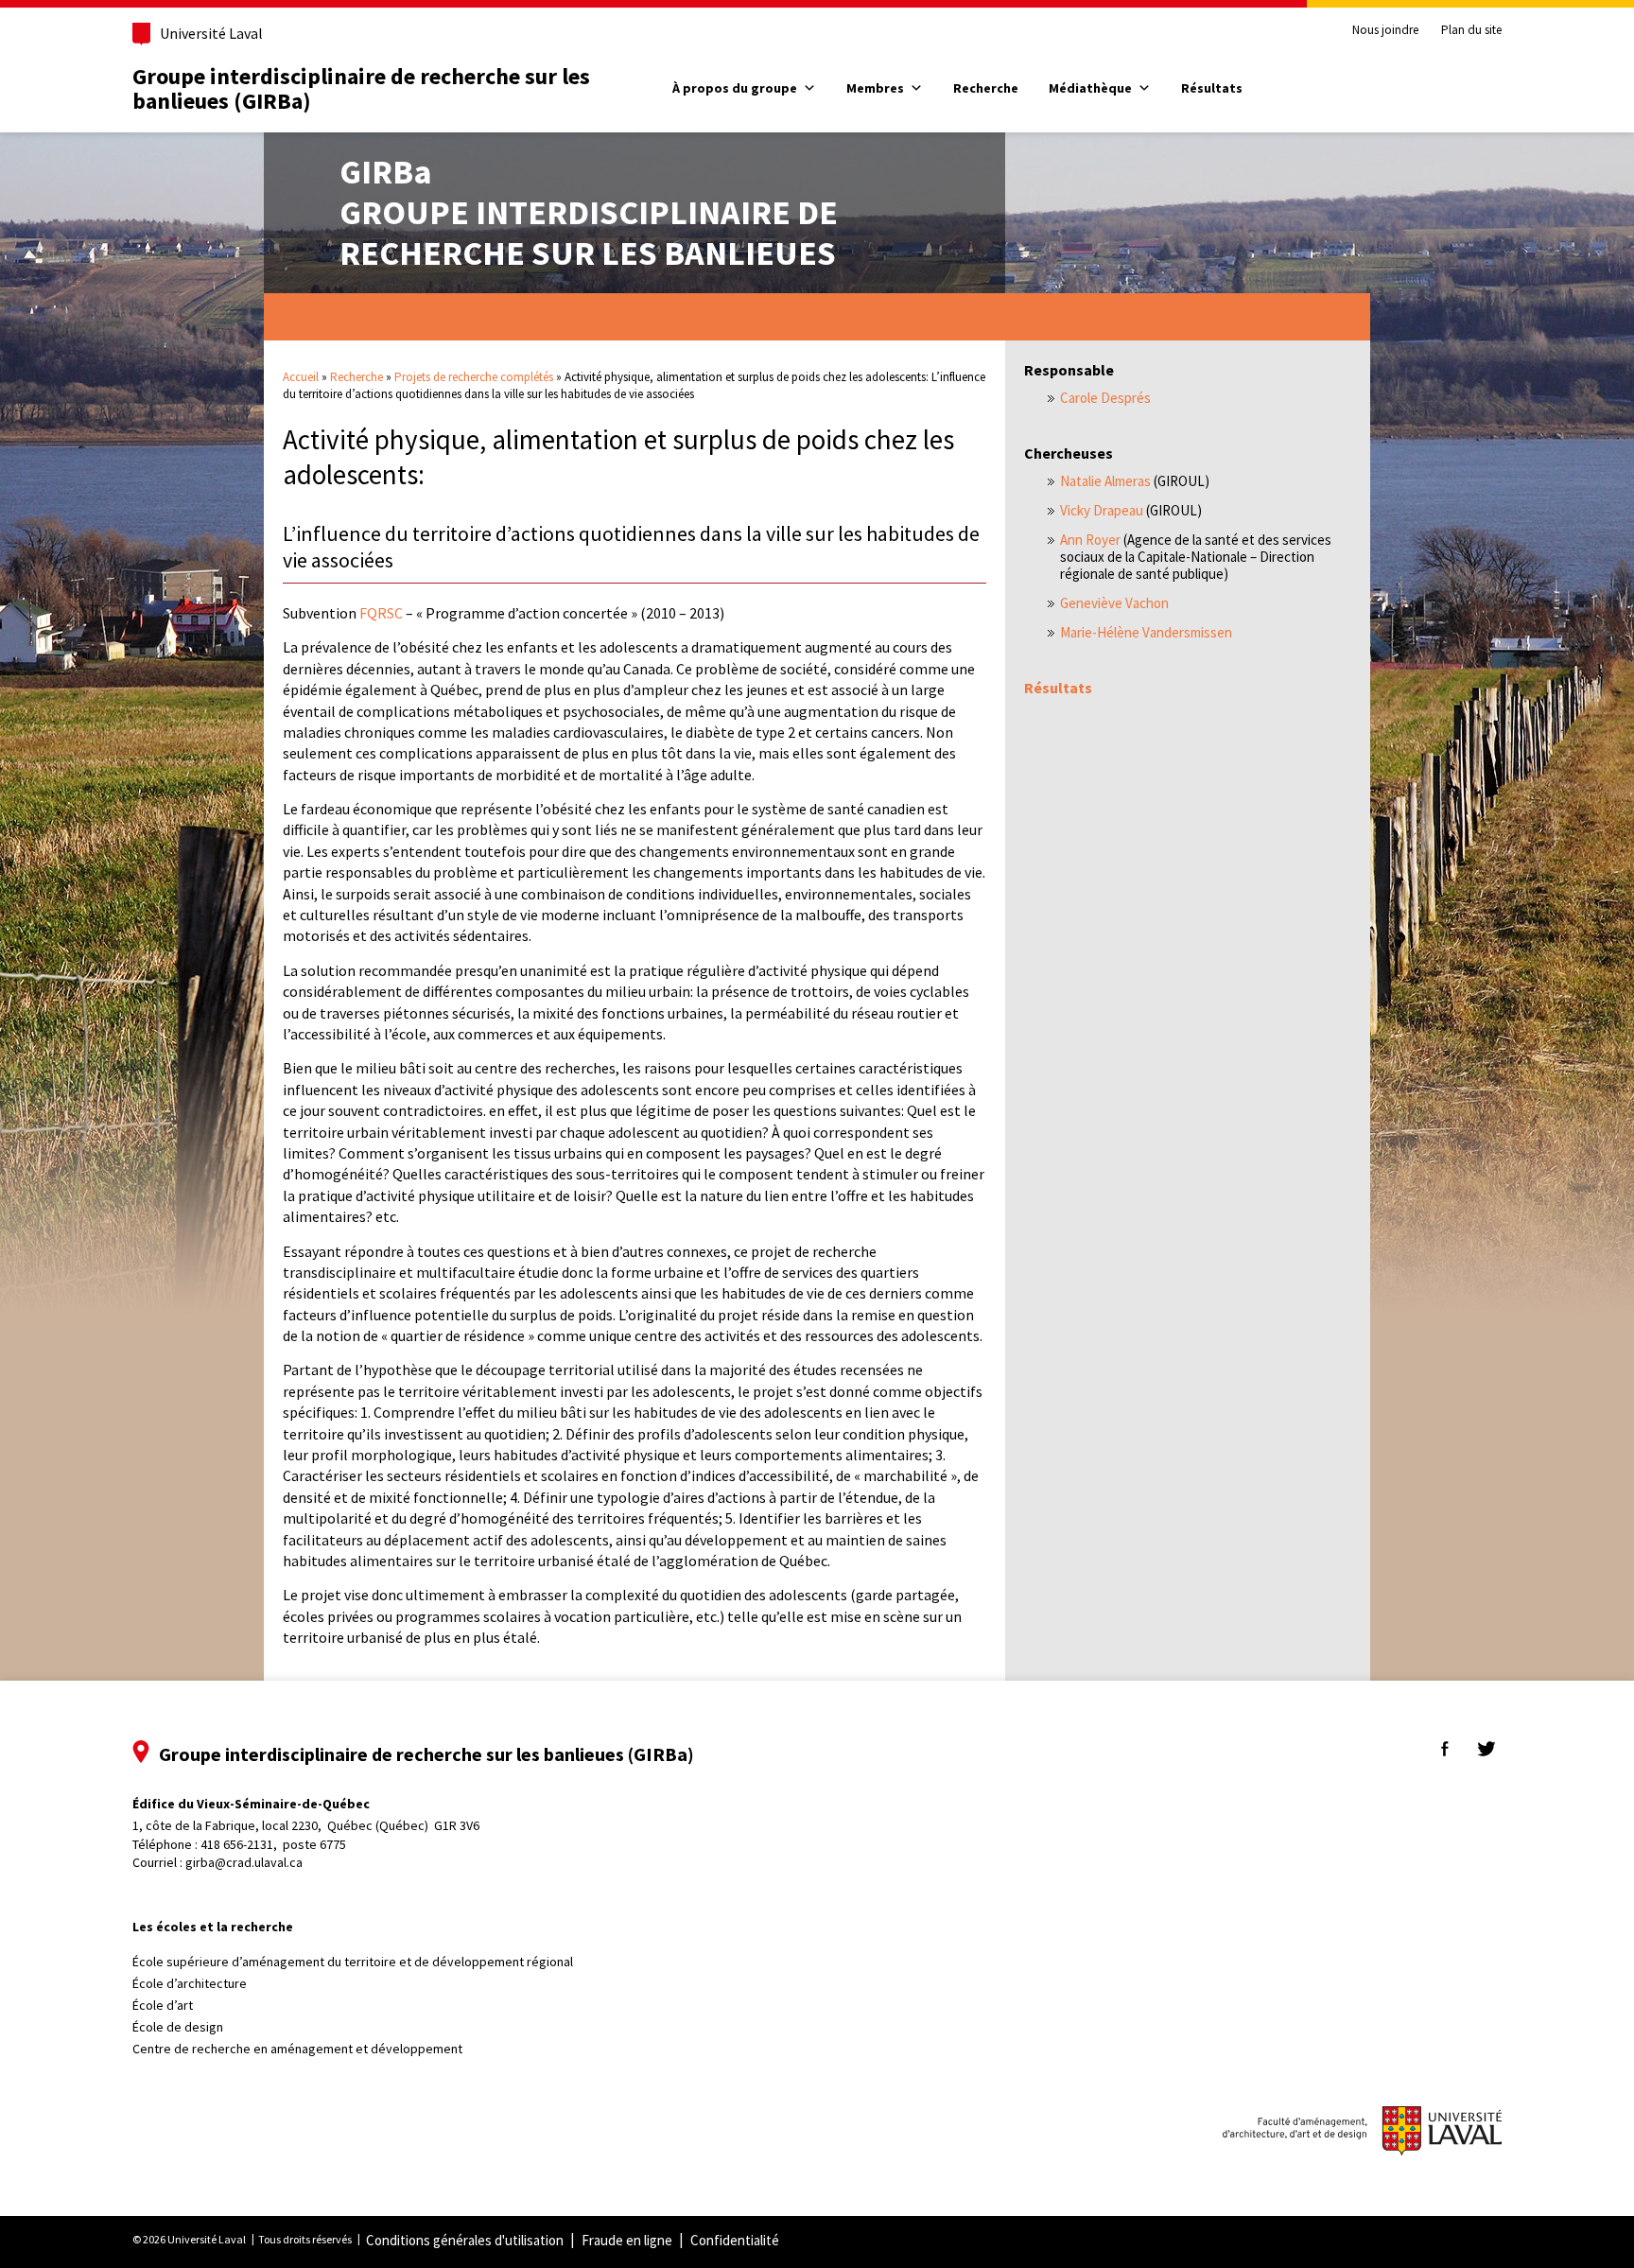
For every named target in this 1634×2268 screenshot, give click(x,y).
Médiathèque (1090, 88)
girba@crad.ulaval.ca (244, 1862)
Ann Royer (1090, 540)
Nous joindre (1385, 30)
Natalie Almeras (1105, 481)
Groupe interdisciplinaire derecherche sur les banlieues (589, 212)
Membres (875, 88)
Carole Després (1105, 398)
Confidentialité (735, 2240)
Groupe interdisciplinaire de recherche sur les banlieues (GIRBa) (361, 88)
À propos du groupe (735, 88)
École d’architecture (190, 1983)
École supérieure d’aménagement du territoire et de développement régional (353, 1962)
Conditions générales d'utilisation (465, 2240)
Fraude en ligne (627, 2240)
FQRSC (381, 613)
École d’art (163, 2005)
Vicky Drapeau (1102, 510)
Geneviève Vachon (1114, 603)
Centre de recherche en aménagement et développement (297, 2049)
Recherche (986, 88)
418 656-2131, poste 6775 (273, 1844)
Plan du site (1471, 30)
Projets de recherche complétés (474, 377)
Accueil (301, 377)
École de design (178, 2027)
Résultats (1212, 88)
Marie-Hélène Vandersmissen (1146, 632)
